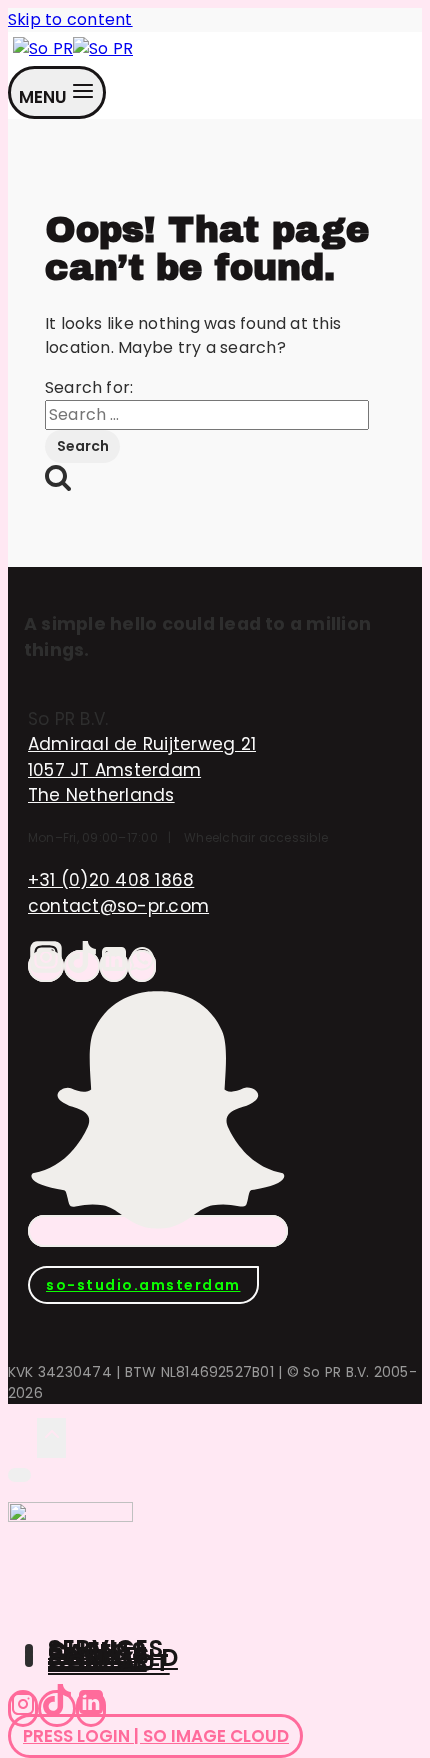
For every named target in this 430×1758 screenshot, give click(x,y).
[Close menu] (19, 1475)
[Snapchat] (158, 1231)
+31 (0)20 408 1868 (111, 880)
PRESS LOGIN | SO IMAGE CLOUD (156, 1736)
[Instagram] (46, 966)
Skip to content (70, 19)
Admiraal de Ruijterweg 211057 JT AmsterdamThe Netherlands (142, 769)
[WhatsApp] (142, 966)
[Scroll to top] (22, 1437)
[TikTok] (82, 966)
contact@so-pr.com (118, 906)
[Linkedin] (91, 1708)
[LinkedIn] (114, 966)
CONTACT (109, 1662)
